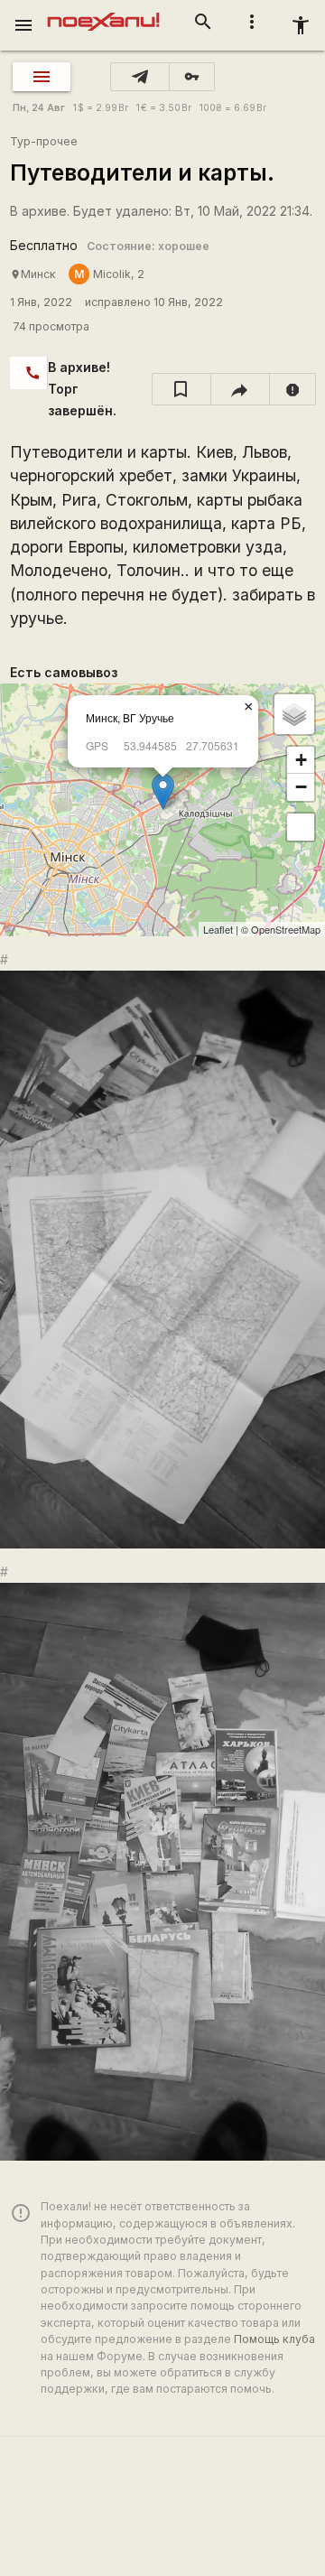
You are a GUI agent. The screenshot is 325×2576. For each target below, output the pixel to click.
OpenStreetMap (286, 929)
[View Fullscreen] (301, 827)
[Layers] (294, 714)
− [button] (301, 787)
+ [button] (301, 760)
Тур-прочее (44, 141)
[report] (293, 389)
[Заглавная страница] (103, 13)
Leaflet (218, 929)
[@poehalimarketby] (140, 77)
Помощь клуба (274, 2339)
